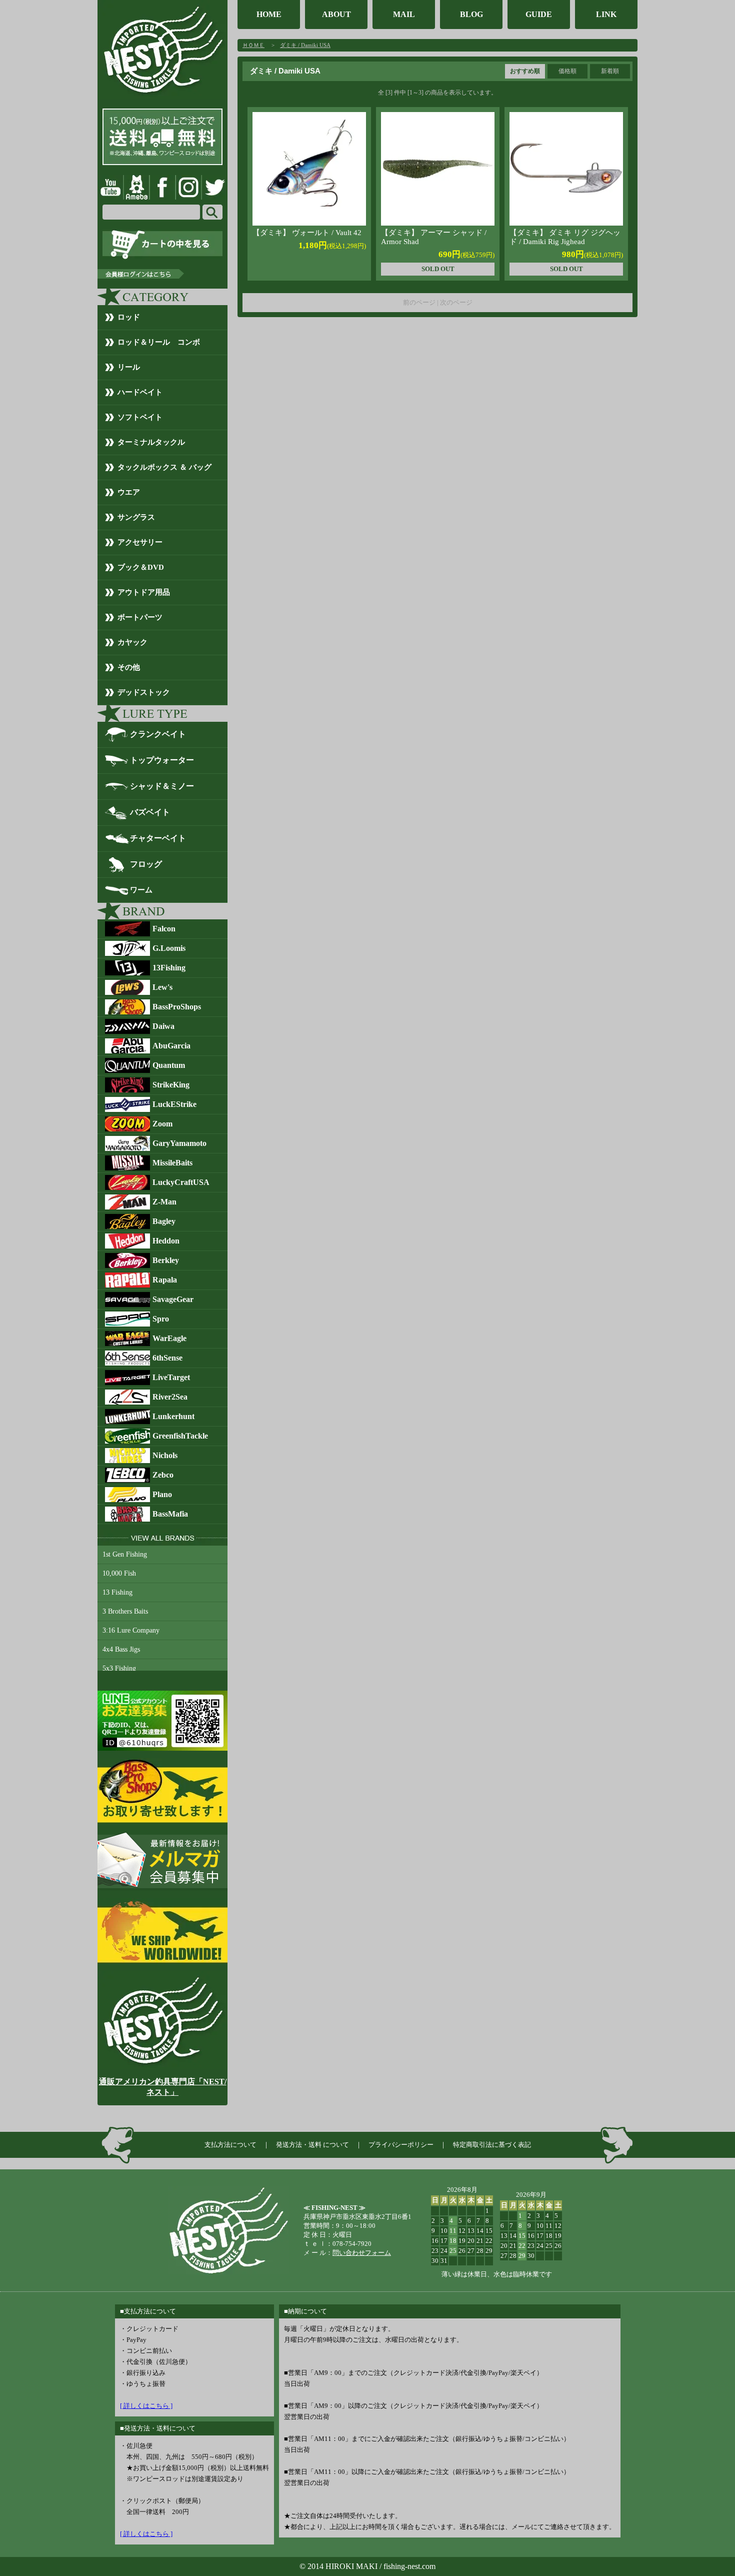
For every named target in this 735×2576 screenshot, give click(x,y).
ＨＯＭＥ (253, 45)
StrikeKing (171, 1085)
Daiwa (163, 1026)
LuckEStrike (174, 1104)
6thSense (167, 1358)
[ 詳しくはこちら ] (146, 2406)
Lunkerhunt (173, 1416)
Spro (161, 1319)
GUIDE (539, 14)
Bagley (164, 1221)
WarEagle (169, 1338)
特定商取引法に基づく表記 (492, 2145)
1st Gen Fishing (125, 1554)
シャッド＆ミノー (162, 786)
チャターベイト (158, 838)
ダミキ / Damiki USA (305, 45)
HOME (269, 14)
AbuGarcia (171, 1046)
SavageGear (173, 1299)
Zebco (163, 1475)
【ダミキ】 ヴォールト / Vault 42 (307, 233)
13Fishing (169, 968)
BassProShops (177, 1007)
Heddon (166, 1241)
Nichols (165, 1455)
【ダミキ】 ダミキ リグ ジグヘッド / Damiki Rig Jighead (565, 237)
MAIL (404, 14)
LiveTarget (171, 1377)
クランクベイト (158, 734)
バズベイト (150, 812)
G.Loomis (169, 948)
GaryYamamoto (179, 1143)
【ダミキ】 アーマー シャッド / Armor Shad (434, 237)
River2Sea (170, 1397)
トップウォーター (162, 760)
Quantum (169, 1065)
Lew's (162, 987)
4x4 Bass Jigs (121, 1649)
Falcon (164, 929)
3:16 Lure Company (131, 1630)
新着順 (610, 71)
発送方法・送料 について (312, 2145)
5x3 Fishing (119, 1668)
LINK (606, 14)
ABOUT (336, 14)
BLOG (471, 14)
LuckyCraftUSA (181, 1182)
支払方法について (230, 2145)
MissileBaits (172, 1163)
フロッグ (146, 864)
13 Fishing (117, 1592)
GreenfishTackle (180, 1436)
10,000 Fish (119, 1573)
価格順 (567, 71)
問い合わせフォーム (362, 2253)
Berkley (166, 1260)
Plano (162, 1494)
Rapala (165, 1280)
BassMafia (170, 1514)
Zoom (162, 1124)
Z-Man (164, 1202)
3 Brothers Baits (125, 1611)
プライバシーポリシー (401, 2145)
